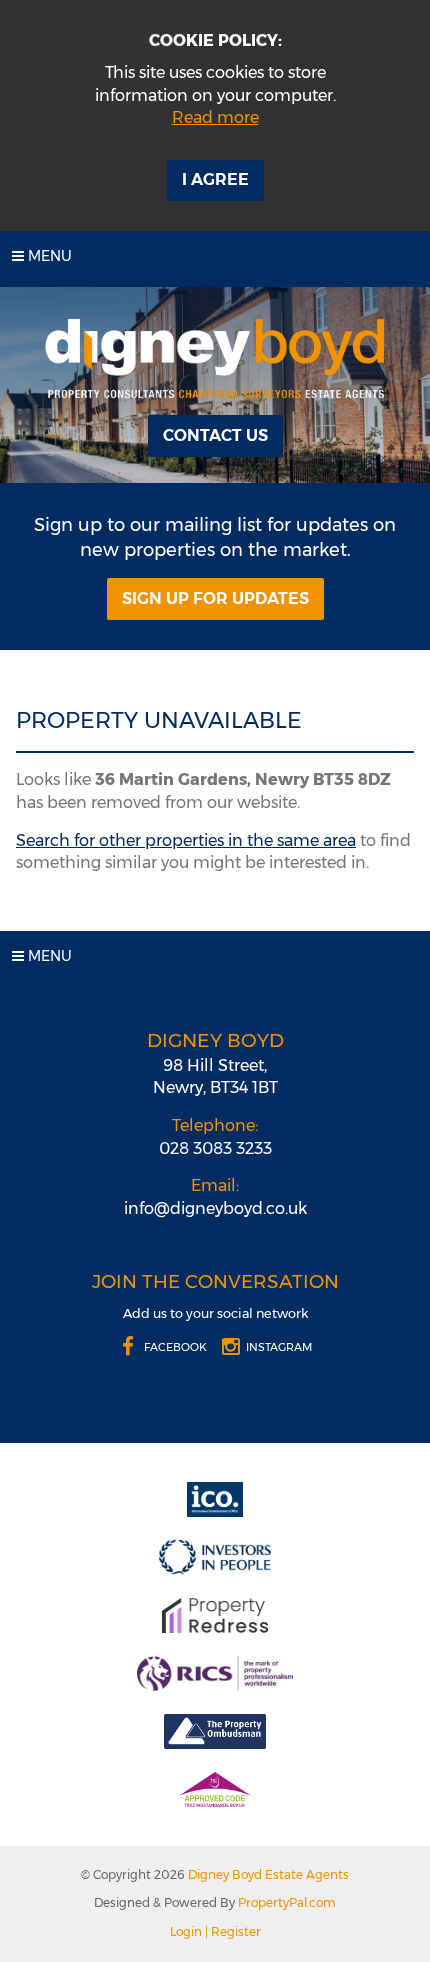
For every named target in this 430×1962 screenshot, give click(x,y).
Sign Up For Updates (215, 598)
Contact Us (215, 435)
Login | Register (215, 1931)
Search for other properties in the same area (186, 840)
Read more (215, 117)
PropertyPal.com (287, 1902)
